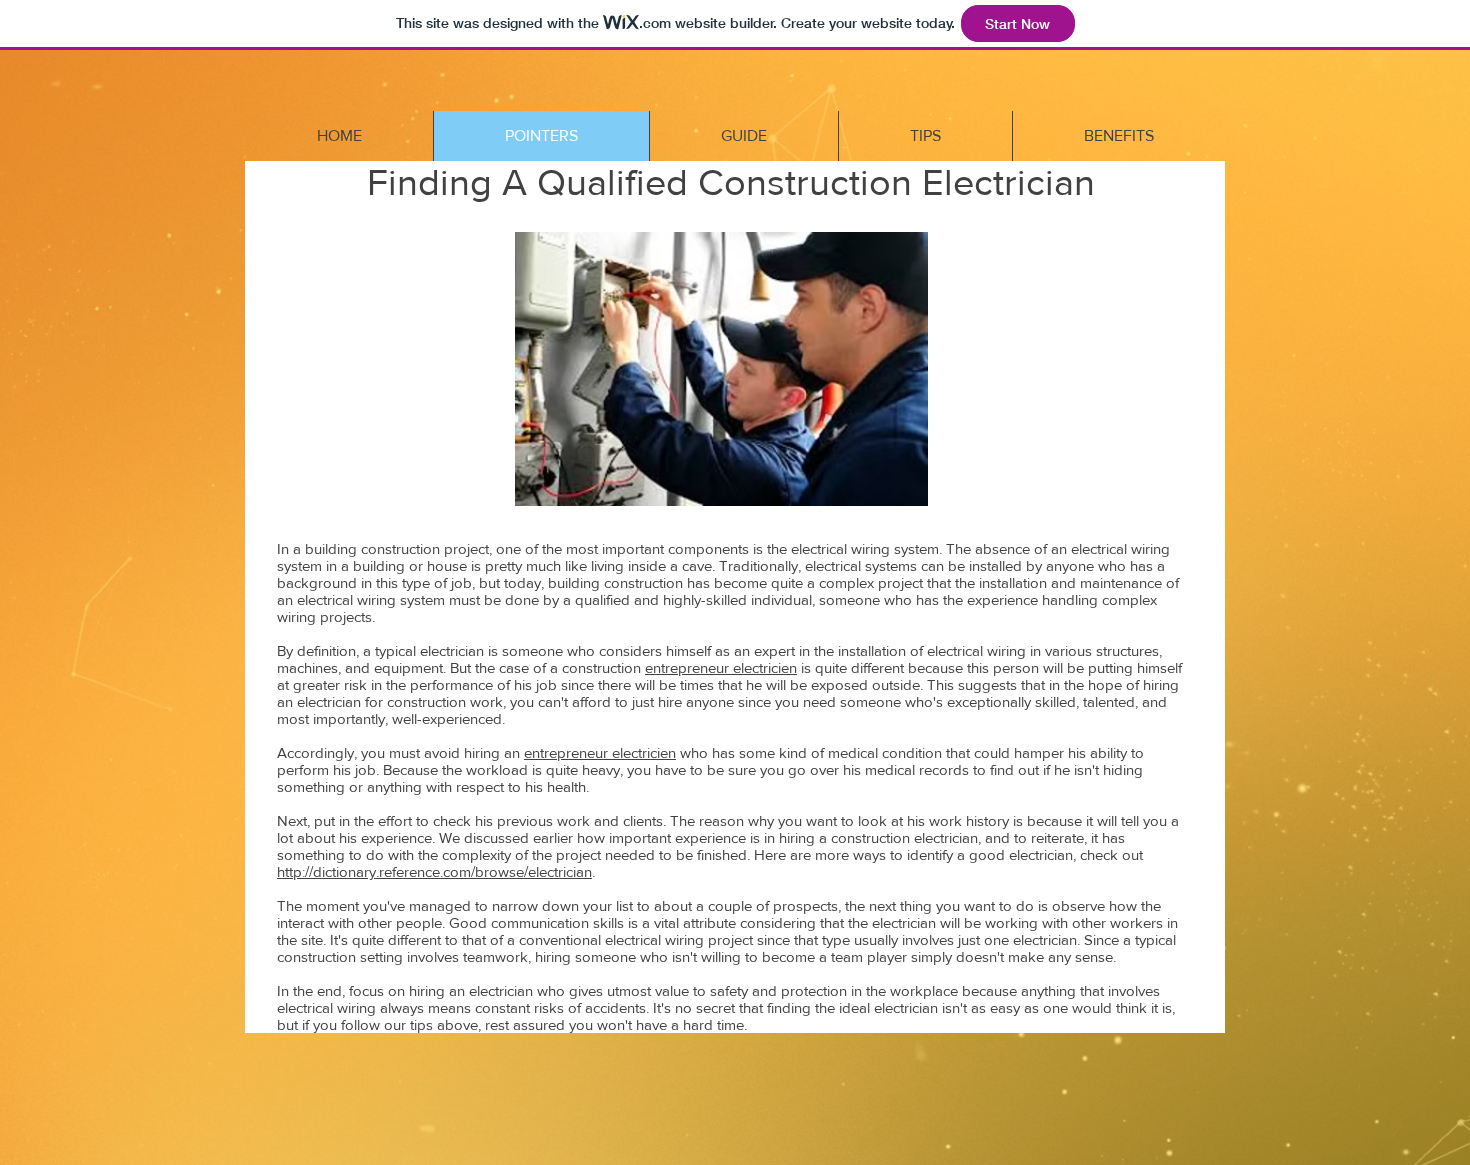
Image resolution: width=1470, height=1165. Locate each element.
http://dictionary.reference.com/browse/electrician (434, 871)
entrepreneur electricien (721, 667)
